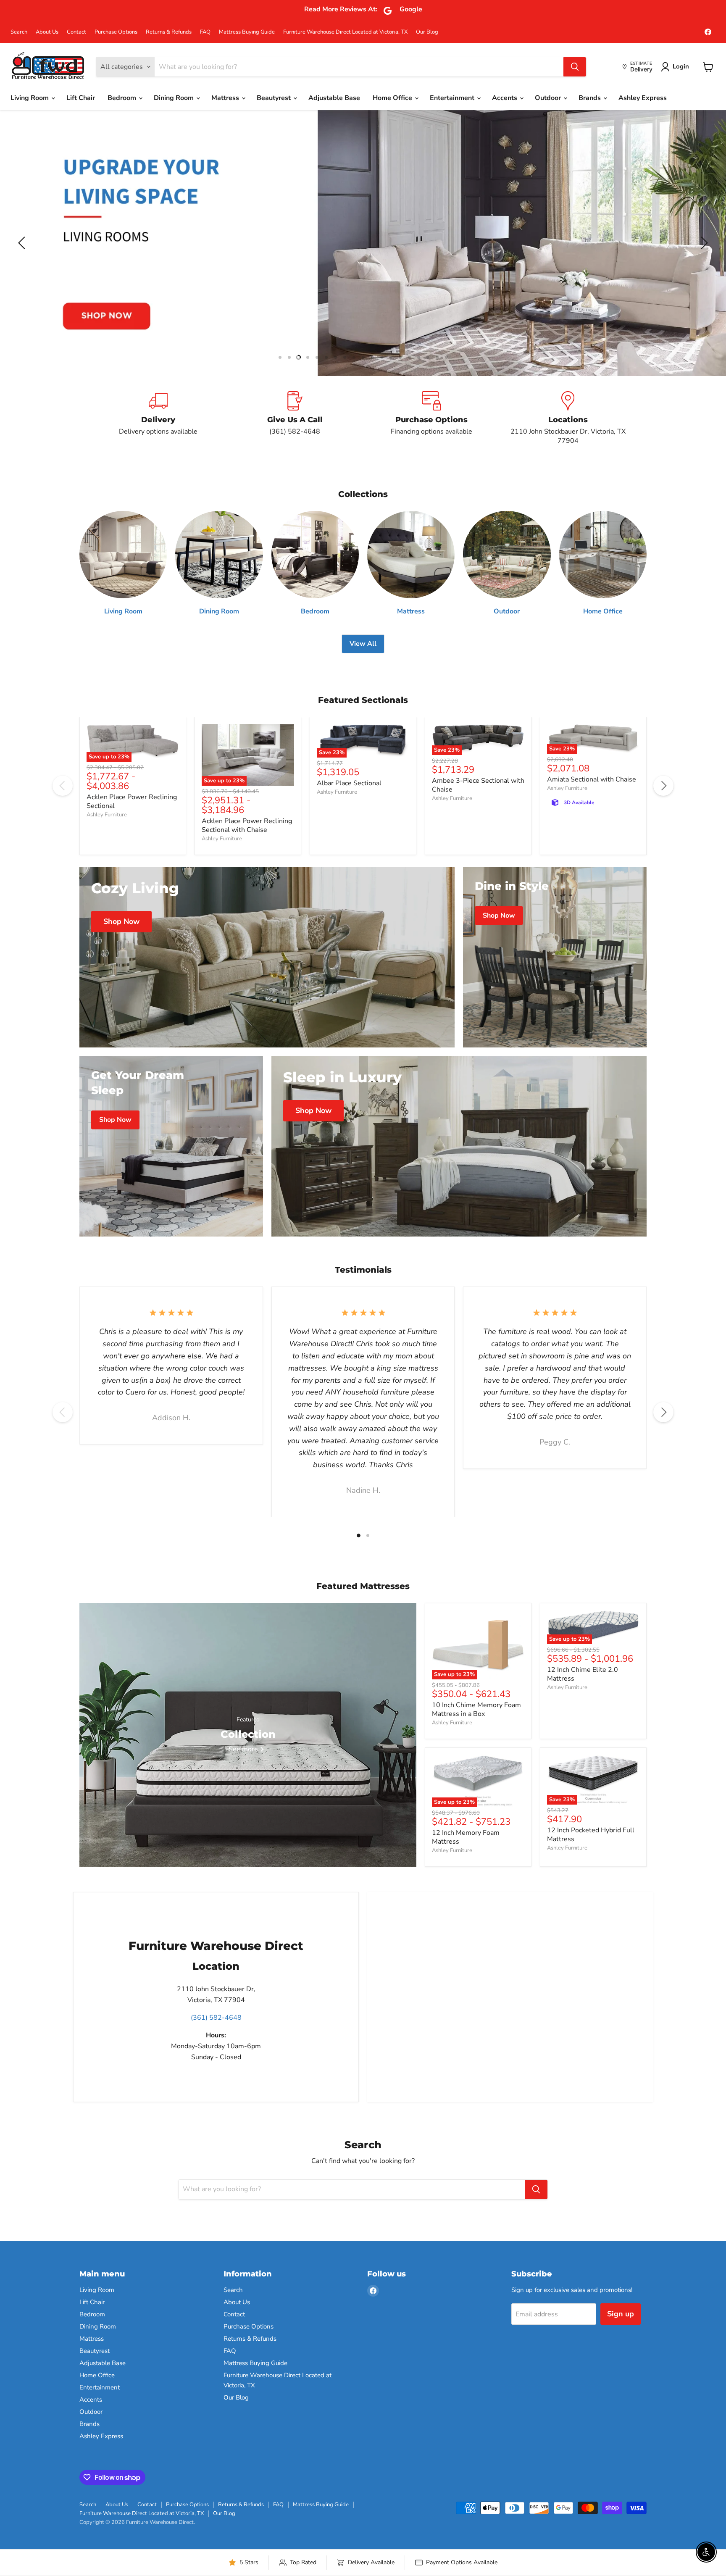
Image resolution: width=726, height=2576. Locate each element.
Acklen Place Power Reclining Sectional (132, 801)
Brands (591, 98)
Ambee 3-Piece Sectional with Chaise (478, 785)
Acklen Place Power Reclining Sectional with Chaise (247, 825)
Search (19, 32)
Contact (76, 32)
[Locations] (568, 418)
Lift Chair (81, 98)
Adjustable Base (334, 98)
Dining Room (175, 98)
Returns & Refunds (169, 32)
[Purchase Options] (431, 418)
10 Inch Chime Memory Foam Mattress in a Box (476, 1709)
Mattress (226, 98)
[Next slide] (703, 243)
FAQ (205, 32)
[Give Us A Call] (295, 418)
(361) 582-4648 (216, 2018)
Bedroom (123, 98)
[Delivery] (158, 418)
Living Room (30, 98)
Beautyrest (275, 98)
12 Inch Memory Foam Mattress (466, 1837)
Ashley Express (643, 98)
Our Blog (427, 32)
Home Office (393, 98)
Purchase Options (116, 32)
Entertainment (453, 98)
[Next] (663, 786)
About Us (47, 32)
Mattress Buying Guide (247, 32)
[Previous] (63, 786)
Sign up (621, 2314)
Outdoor (549, 98)
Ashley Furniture (107, 815)
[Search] (575, 67)
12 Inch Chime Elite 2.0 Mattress (583, 1674)
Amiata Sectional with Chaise (592, 779)
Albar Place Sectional (349, 783)
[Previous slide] (23, 243)
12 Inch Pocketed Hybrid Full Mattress (591, 1835)
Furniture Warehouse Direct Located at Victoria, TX (345, 32)
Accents (505, 98)
